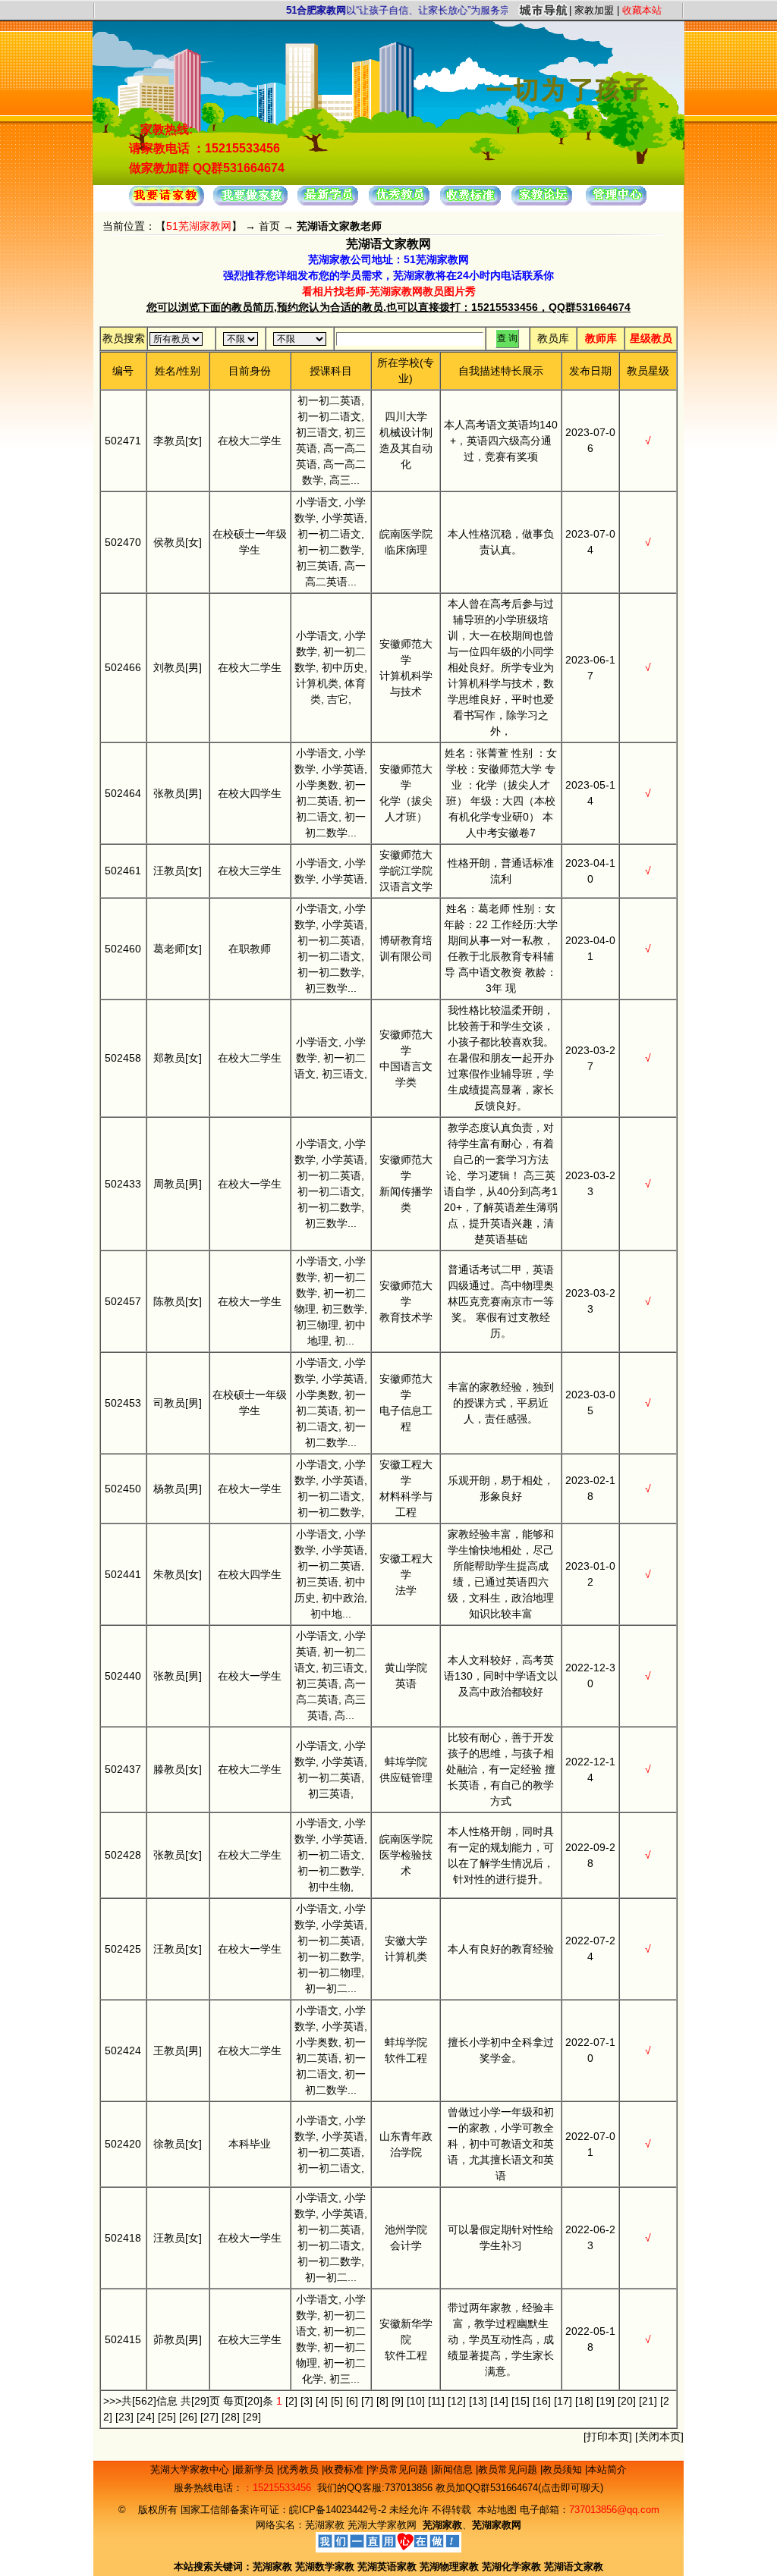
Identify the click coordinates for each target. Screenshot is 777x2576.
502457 (123, 1301)
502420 (123, 2144)
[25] (167, 2417)
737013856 (409, 2488)
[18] (584, 2401)
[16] (542, 2401)
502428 (123, 1855)
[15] (521, 2401)
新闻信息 (455, 2469)
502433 (123, 1184)
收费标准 (345, 2469)
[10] (416, 2401)
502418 (123, 2238)
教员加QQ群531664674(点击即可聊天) (519, 2488)
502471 (123, 441)
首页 (269, 226)
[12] (457, 2401)
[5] (337, 2401)
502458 (123, 1058)
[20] (627, 2401)
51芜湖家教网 (199, 226)
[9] (398, 2401)
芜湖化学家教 (511, 2567)
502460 (123, 949)
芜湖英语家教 (388, 2567)
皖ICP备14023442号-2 (339, 2510)
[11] (436, 2401)
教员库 (553, 338)
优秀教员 (300, 2469)
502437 (123, 1769)
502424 (123, 2050)
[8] (382, 2401)
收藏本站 (642, 10)
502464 (123, 793)
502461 (123, 871)
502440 (123, 1676)
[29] (252, 2417)
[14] (499, 2401)
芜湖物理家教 (449, 2567)
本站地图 (497, 2510)
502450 (123, 1489)
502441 (123, 1574)
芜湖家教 (325, 2525)
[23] (124, 2417)
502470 (123, 542)
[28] (231, 2417)
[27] (209, 2417)
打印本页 (608, 2436)
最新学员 (256, 2469)
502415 (123, 2339)
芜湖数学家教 (325, 2567)
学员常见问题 (400, 2469)
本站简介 (607, 2469)
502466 (123, 667)
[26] (188, 2417)
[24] (146, 2417)
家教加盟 (594, 10)
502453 (123, 1403)
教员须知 (564, 2469)
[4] (322, 2401)
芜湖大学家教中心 (191, 2469)
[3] (307, 2401)
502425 (123, 1949)
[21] (648, 2401)
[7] (367, 2401)
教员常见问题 (509, 2469)
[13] (478, 2401)
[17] (563, 2401)
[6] (352, 2401)
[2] (291, 2401)
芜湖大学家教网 (382, 2525)
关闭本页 (659, 2436)
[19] (606, 2401)
